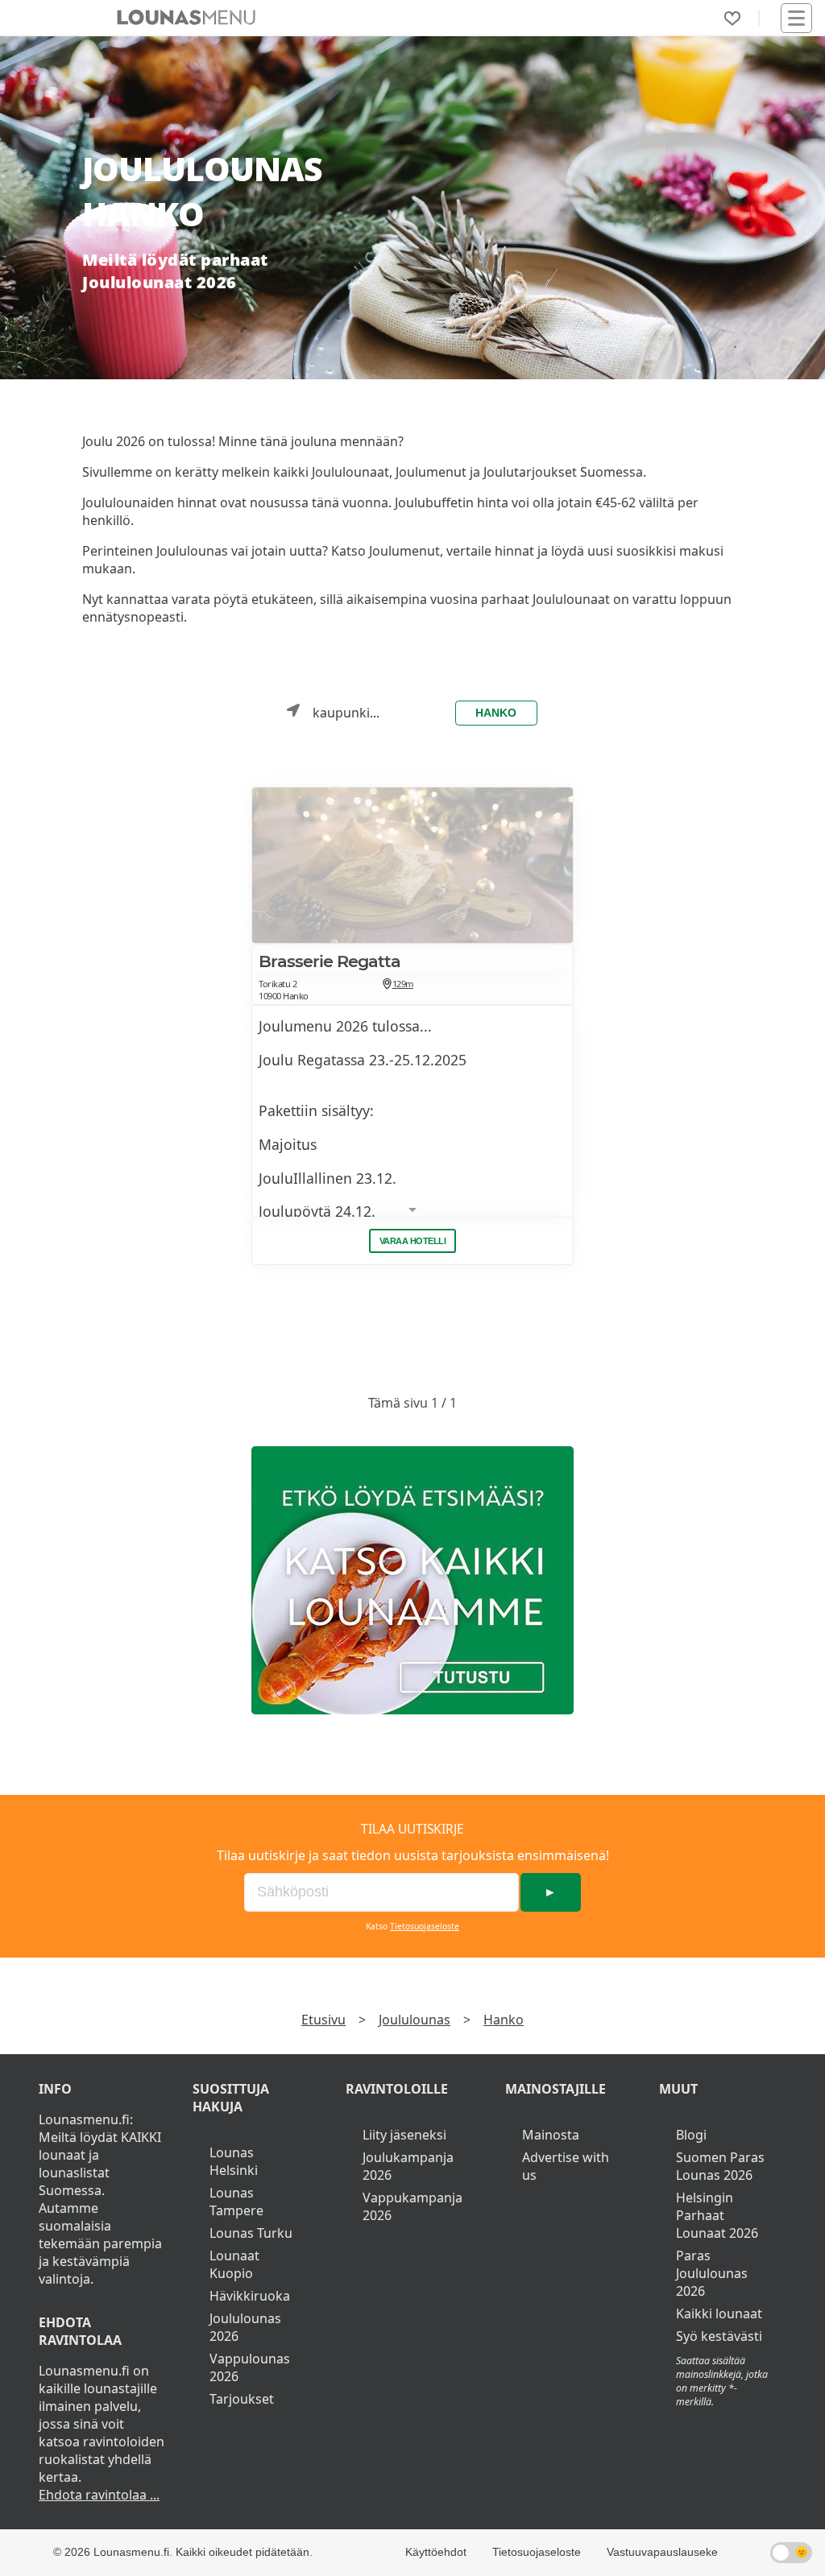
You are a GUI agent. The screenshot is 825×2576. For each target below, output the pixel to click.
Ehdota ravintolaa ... (99, 2495)
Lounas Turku (251, 2233)
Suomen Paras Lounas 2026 (720, 2166)
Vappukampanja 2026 (412, 2206)
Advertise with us (566, 2166)
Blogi (691, 2135)
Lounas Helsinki (234, 2161)
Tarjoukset (242, 2399)
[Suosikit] (732, 19)
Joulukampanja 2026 (408, 2166)
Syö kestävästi (719, 2336)
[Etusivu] (186, 18)
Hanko (496, 713)
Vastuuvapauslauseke (662, 2552)
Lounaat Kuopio (234, 2264)
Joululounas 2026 (245, 2327)
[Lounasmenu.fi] (412, 1580)
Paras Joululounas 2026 (712, 2273)
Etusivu (323, 2020)
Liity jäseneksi (404, 2135)
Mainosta (551, 2135)
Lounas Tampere (236, 2202)
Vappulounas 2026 (250, 2367)
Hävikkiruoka (250, 2296)
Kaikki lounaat (719, 2313)
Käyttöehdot (436, 2552)
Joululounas (415, 2020)
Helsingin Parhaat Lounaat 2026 (717, 2215)
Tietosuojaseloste (425, 1926)
